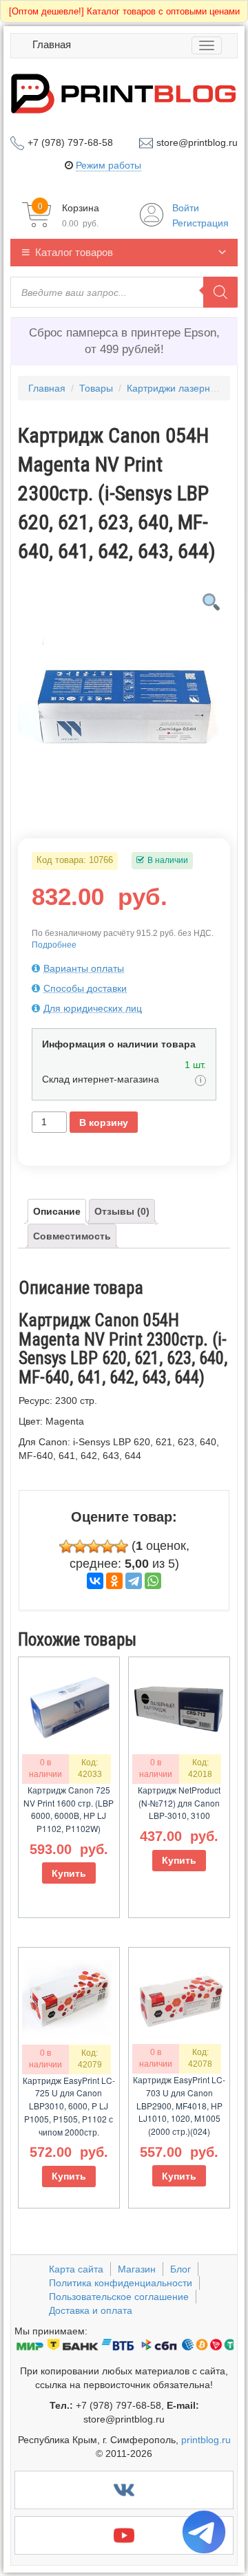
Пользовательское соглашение (119, 2297)
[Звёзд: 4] (107, 1546)
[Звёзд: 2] (80, 1546)
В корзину (104, 1122)
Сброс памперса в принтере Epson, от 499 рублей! (124, 341)
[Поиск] (220, 292)
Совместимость (72, 1236)
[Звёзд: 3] (94, 1546)
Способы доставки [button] (85, 988)
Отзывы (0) (122, 1211)
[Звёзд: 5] (121, 1546)
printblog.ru (206, 2440)
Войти (186, 208)
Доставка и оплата (91, 2310)
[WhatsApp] (153, 1581)
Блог (180, 2269)
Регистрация (200, 223)
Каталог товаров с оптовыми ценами (124, 11)
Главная (52, 44)
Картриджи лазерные (175, 388)
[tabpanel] (124, 692)
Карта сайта (76, 2269)
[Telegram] (134, 1581)
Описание (57, 1211)
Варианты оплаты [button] (84, 968)
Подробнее (54, 945)
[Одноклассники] (114, 1581)
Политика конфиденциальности (121, 2283)
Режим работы (108, 165)
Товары (96, 388)
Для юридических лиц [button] (93, 1008)
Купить (69, 1873)
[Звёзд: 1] (66, 1546)
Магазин (137, 2269)
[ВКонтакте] (95, 1581)
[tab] (124, 968)
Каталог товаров (74, 252)
